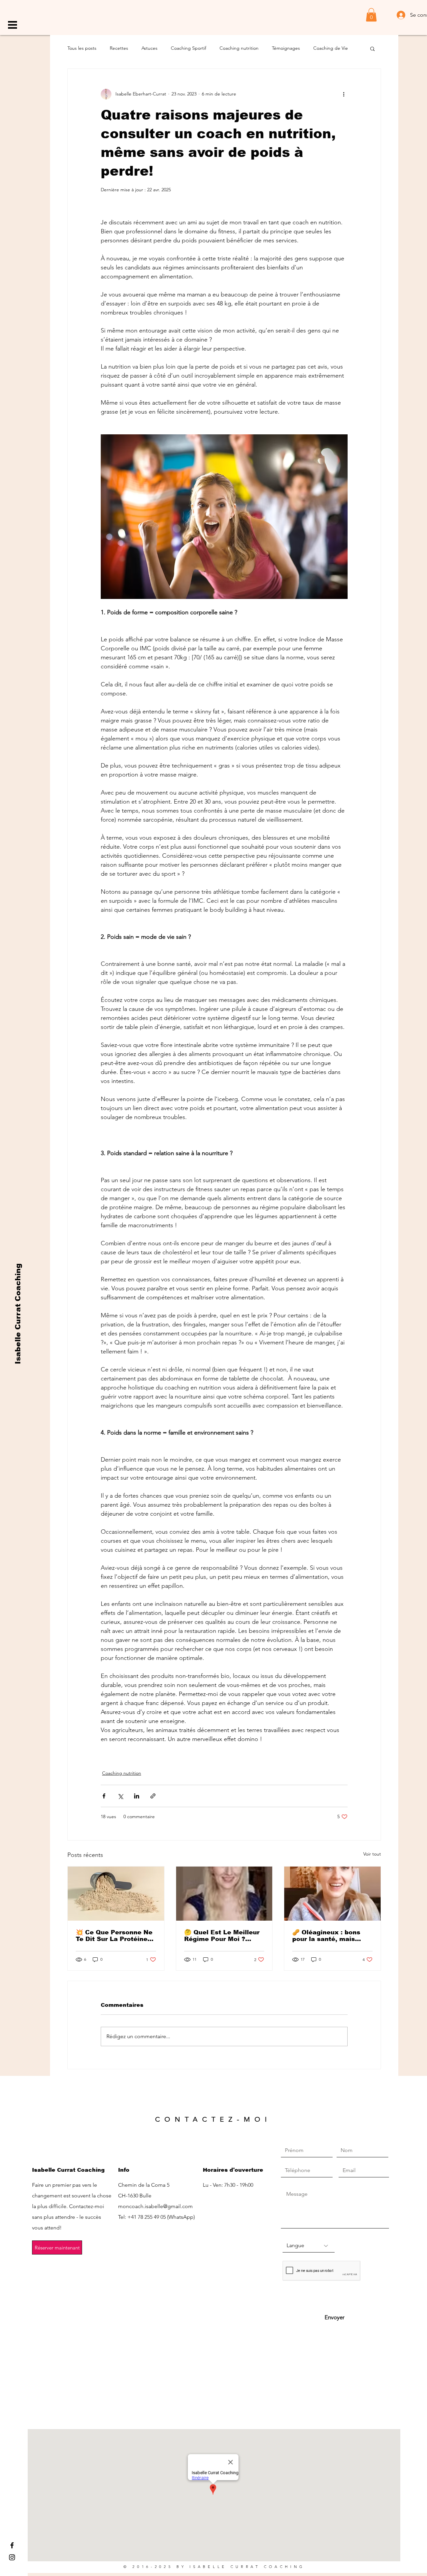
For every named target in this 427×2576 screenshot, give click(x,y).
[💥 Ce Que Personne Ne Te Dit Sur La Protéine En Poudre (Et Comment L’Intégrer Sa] (116, 1894)
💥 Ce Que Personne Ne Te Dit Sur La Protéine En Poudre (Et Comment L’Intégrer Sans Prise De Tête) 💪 (115, 1936)
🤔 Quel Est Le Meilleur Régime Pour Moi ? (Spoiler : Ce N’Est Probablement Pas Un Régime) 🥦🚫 (222, 1936)
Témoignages (286, 48)
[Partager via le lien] (153, 1796)
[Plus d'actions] (344, 94)
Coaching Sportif (188, 48)
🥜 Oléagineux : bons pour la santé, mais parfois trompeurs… (326, 1936)
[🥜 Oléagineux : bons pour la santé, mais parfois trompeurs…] (332, 1894)
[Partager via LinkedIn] (137, 1796)
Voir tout (372, 1854)
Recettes (119, 48)
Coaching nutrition (239, 48)
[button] (13, 25)
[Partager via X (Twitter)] (120, 1796)
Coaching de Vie (331, 48)
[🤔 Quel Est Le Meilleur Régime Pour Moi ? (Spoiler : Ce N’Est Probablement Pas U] (224, 1894)
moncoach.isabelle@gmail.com (155, 2206)
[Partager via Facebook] (104, 1796)
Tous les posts (82, 48)
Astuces (149, 48)
